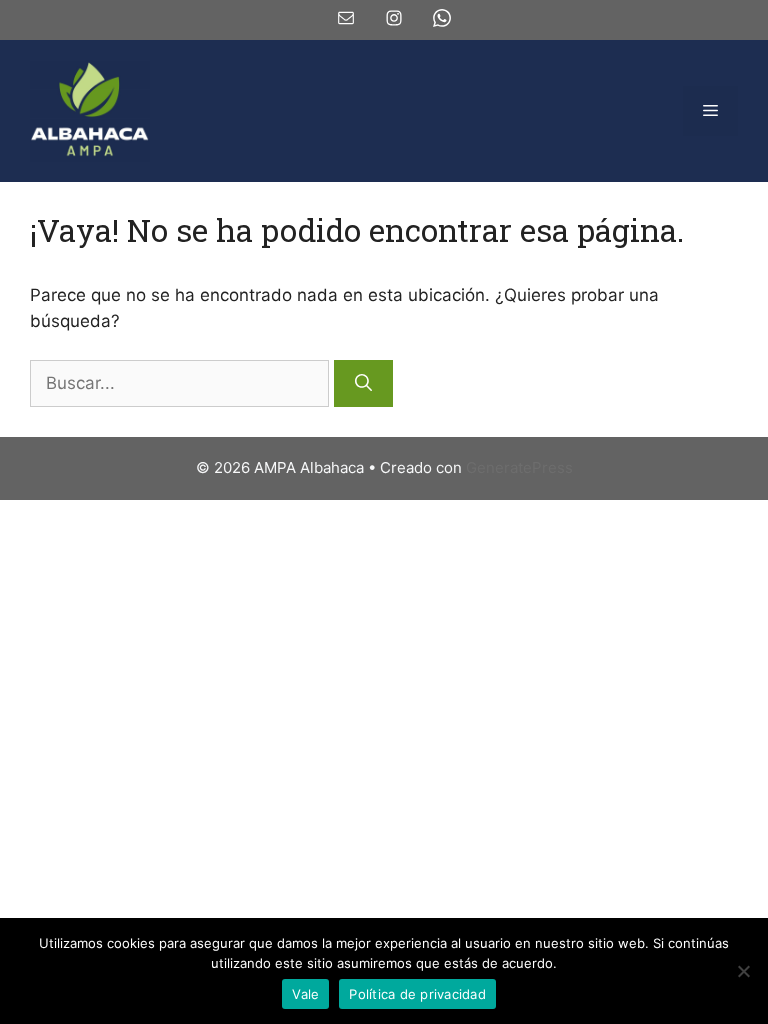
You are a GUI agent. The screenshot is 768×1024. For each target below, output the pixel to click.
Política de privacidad (417, 994)
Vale (305, 994)
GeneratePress (519, 467)
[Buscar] (363, 384)
